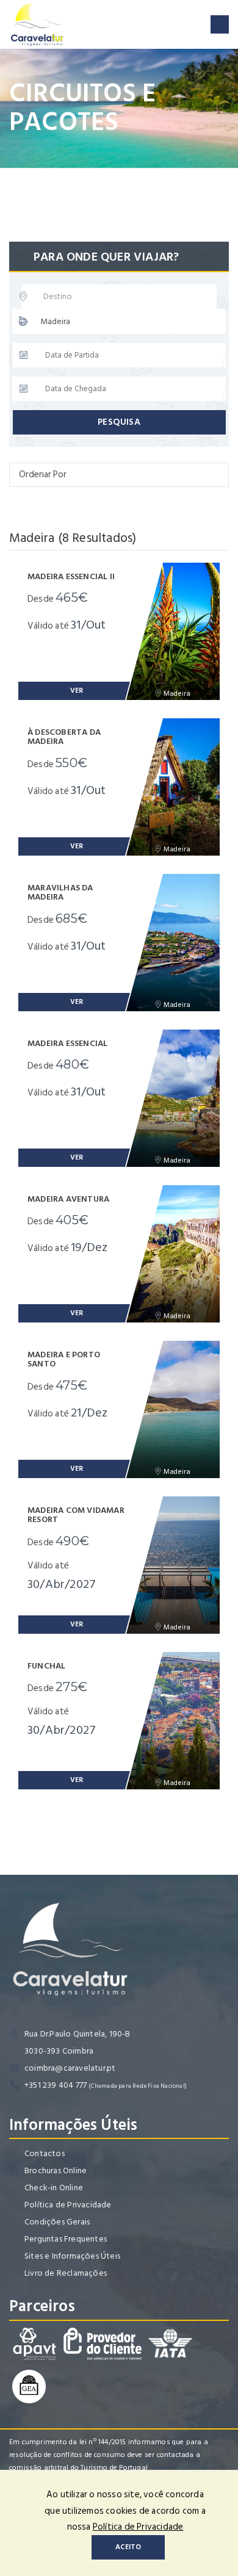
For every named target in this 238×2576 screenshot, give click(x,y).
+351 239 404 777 (56, 2085)
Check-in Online (54, 2188)
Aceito (128, 2547)
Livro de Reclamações (66, 2273)
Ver (77, 691)
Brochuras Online (56, 2170)
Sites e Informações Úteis (72, 2256)
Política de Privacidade (68, 2205)
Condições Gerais (57, 2222)
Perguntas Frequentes (66, 2239)
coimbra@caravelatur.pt (70, 2068)
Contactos (45, 2153)
